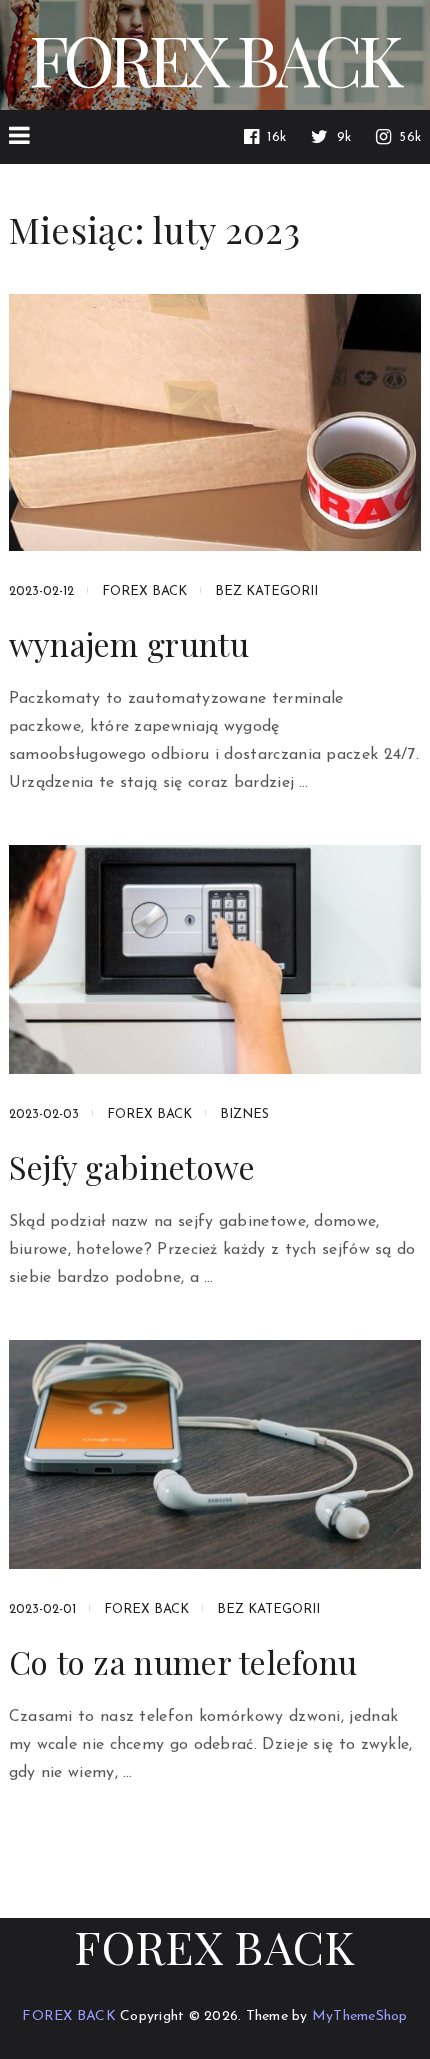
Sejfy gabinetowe (132, 1167)
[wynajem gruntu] (215, 422)
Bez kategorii (266, 591)
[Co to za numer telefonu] (215, 1454)
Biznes (244, 1114)
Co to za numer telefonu (183, 1662)
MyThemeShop (360, 2016)
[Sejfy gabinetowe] (215, 959)
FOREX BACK (214, 58)
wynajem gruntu (129, 644)
